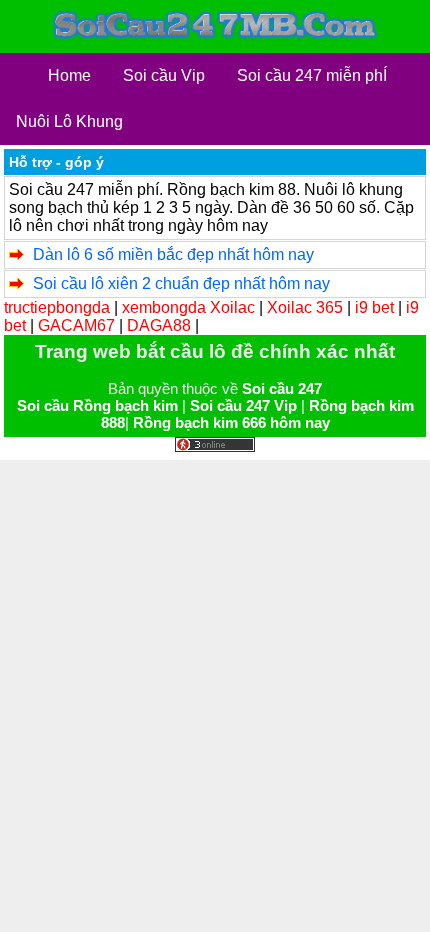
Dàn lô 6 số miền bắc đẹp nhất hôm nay (173, 254)
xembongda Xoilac (188, 307)
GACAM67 (76, 325)
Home (69, 75)
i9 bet (374, 307)
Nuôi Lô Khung (69, 121)
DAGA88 (159, 325)
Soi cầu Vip (164, 75)
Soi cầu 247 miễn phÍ (312, 75)
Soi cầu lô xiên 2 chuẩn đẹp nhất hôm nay (181, 283)
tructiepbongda (57, 307)
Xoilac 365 (305, 307)
